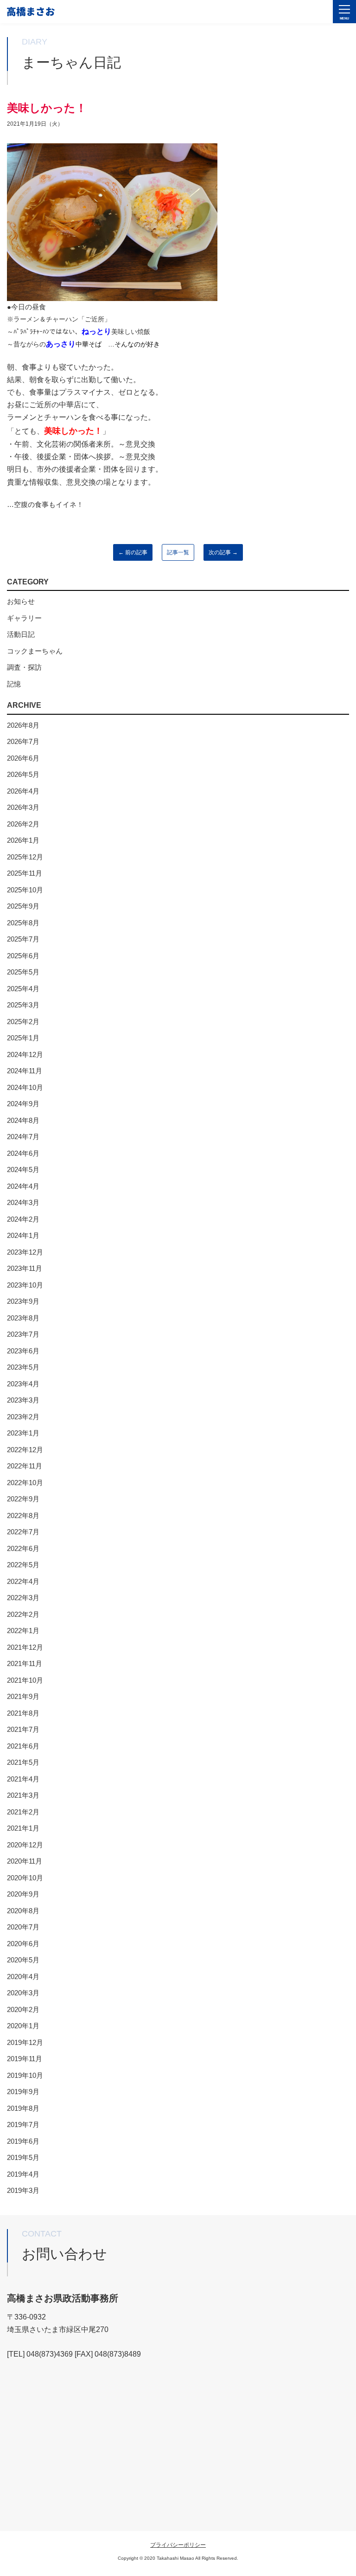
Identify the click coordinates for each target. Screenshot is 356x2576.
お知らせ (21, 601)
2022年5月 (23, 1565)
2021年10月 (25, 1680)
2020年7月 (23, 1927)
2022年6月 (23, 1548)
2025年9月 (23, 906)
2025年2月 (23, 1022)
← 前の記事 (133, 552)
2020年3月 (23, 1993)
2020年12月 (25, 1845)
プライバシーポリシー (178, 2545)
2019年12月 (25, 2042)
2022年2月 (23, 1614)
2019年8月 (23, 2108)
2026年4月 (23, 791)
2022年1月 (23, 1631)
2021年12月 (25, 1647)
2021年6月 (23, 1746)
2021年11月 (25, 1663)
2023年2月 (23, 1417)
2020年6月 (23, 1944)
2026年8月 (23, 725)
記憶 (14, 684)
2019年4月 (23, 2174)
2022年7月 (23, 1532)
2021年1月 (23, 1828)
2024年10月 (25, 1087)
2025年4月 (23, 989)
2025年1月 (23, 1038)
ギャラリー (24, 618)
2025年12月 (25, 857)
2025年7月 (23, 939)
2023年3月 (23, 1400)
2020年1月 (23, 2026)
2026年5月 (23, 774)
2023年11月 (25, 1268)
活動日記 (21, 634)
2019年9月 (23, 2092)
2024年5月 (23, 1169)
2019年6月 (23, 2141)
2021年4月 (23, 1779)
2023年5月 (23, 1367)
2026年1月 (23, 840)
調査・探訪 (24, 667)
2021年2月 (23, 1812)
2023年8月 (23, 1318)
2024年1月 (23, 1235)
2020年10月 (25, 1878)
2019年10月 (25, 2075)
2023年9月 (23, 1301)
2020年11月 (25, 1861)
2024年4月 (23, 1186)
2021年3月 (23, 1795)
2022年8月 (23, 1515)
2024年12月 (25, 1054)
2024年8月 (23, 1120)
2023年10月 (25, 1285)
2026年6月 (23, 758)
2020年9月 (23, 1894)
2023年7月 (23, 1334)
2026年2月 (23, 824)
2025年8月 (23, 923)
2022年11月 (25, 1466)
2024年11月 (25, 1071)
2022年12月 (25, 1450)
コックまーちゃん (35, 651)
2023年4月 (23, 1384)
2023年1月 (23, 1433)
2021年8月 (23, 1713)
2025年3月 (23, 1005)
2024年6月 (23, 1153)
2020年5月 (23, 1960)
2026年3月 (23, 807)
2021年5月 (23, 1762)
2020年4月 (23, 1977)
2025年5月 (23, 972)
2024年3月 (23, 1202)
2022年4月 (23, 1581)
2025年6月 (23, 956)
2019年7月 (23, 2124)
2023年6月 (23, 1351)
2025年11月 (25, 873)
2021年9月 (23, 1696)
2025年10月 (25, 890)
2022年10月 (25, 1483)
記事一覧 (178, 552)
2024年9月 (23, 1104)
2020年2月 (23, 2009)
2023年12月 (25, 1252)
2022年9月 (23, 1499)
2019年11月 (25, 2059)
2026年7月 (23, 741)
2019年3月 (23, 2190)
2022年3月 (23, 1598)
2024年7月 (23, 1137)
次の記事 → (223, 552)
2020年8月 (23, 1911)
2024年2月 (23, 1219)
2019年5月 (23, 2157)
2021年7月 (23, 1729)
